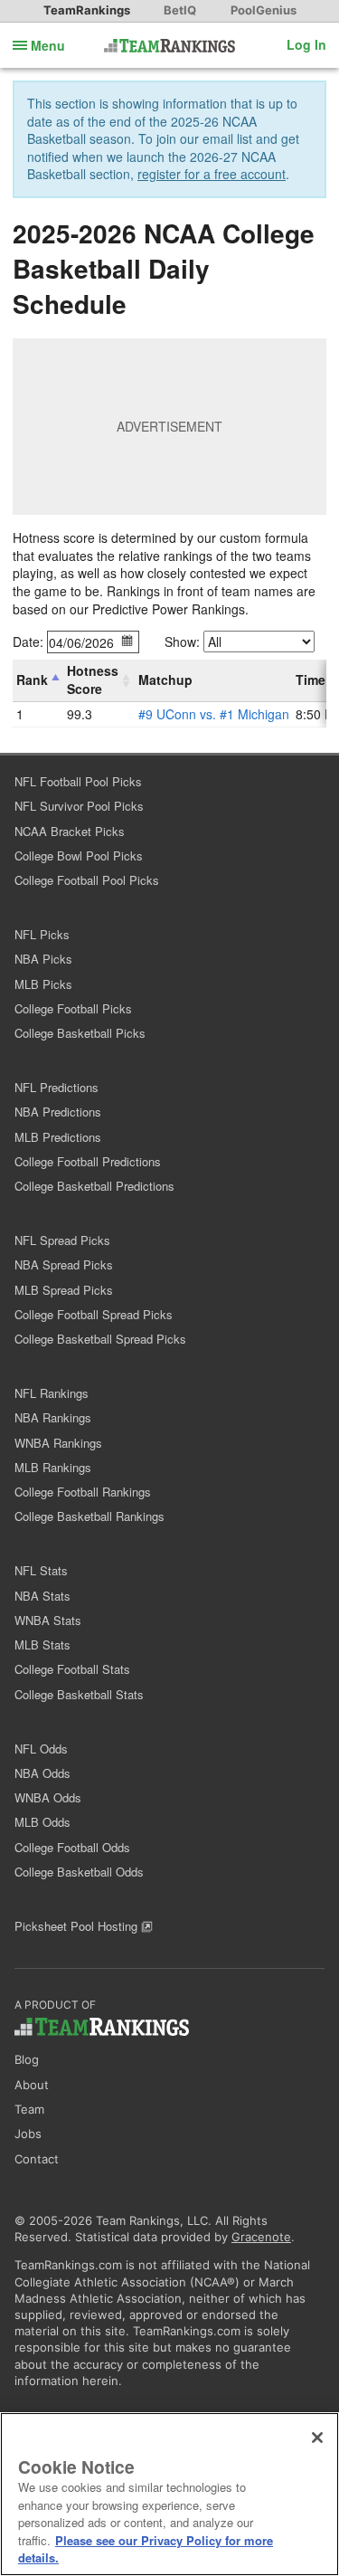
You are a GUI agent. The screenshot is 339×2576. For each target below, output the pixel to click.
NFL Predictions (56, 1087)
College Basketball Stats (79, 1694)
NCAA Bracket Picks (70, 831)
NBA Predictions (58, 1112)
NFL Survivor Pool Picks (79, 806)
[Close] (317, 2438)
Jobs (28, 2134)
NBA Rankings (53, 1417)
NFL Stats (41, 1570)
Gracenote (261, 2237)
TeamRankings (87, 10)
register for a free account (212, 174)
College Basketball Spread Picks (100, 1339)
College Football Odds (72, 1847)
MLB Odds (42, 1822)
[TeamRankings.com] (169, 46)
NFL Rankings (52, 1393)
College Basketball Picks (80, 1033)
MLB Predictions (58, 1137)
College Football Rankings (83, 1492)
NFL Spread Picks (62, 1240)
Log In (306, 44)
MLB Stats (42, 1644)
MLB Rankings (53, 1467)
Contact (37, 2159)
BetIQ (180, 10)
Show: (182, 642)
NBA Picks (43, 959)
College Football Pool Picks (87, 880)
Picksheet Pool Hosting (78, 1926)
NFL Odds (41, 1749)
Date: (28, 642)
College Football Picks (73, 1008)
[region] (169, 2494)
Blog (27, 2059)
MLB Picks (43, 984)
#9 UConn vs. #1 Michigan (214, 714)
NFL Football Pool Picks (78, 781)
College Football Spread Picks (94, 1314)
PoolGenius (264, 10)
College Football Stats (72, 1669)
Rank (32, 680)
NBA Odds (42, 1773)
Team (29, 2109)
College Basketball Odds (79, 1872)
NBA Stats (42, 1596)
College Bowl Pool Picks (79, 855)
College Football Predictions (88, 1161)
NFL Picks (42, 934)
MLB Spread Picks (64, 1290)
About (32, 2085)
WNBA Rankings (58, 1443)
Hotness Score (93, 680)
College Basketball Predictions (94, 1186)
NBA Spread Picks (64, 1264)
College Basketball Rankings (89, 1516)
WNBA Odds (48, 1797)
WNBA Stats (48, 1620)
